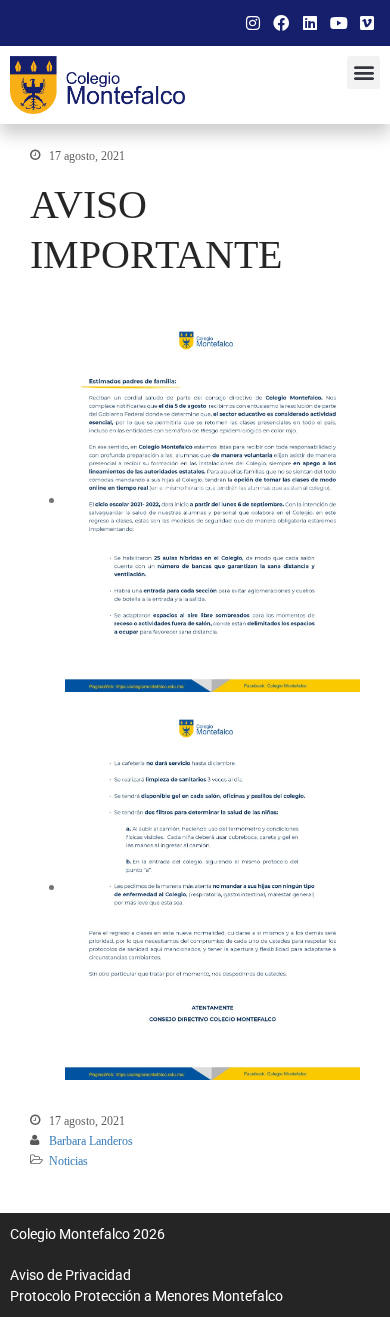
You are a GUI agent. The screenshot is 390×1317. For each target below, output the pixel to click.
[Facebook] (282, 23)
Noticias (68, 1161)
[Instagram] (253, 23)
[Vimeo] (367, 23)
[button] (363, 72)
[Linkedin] (310, 23)
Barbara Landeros (91, 1141)
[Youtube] (339, 23)
